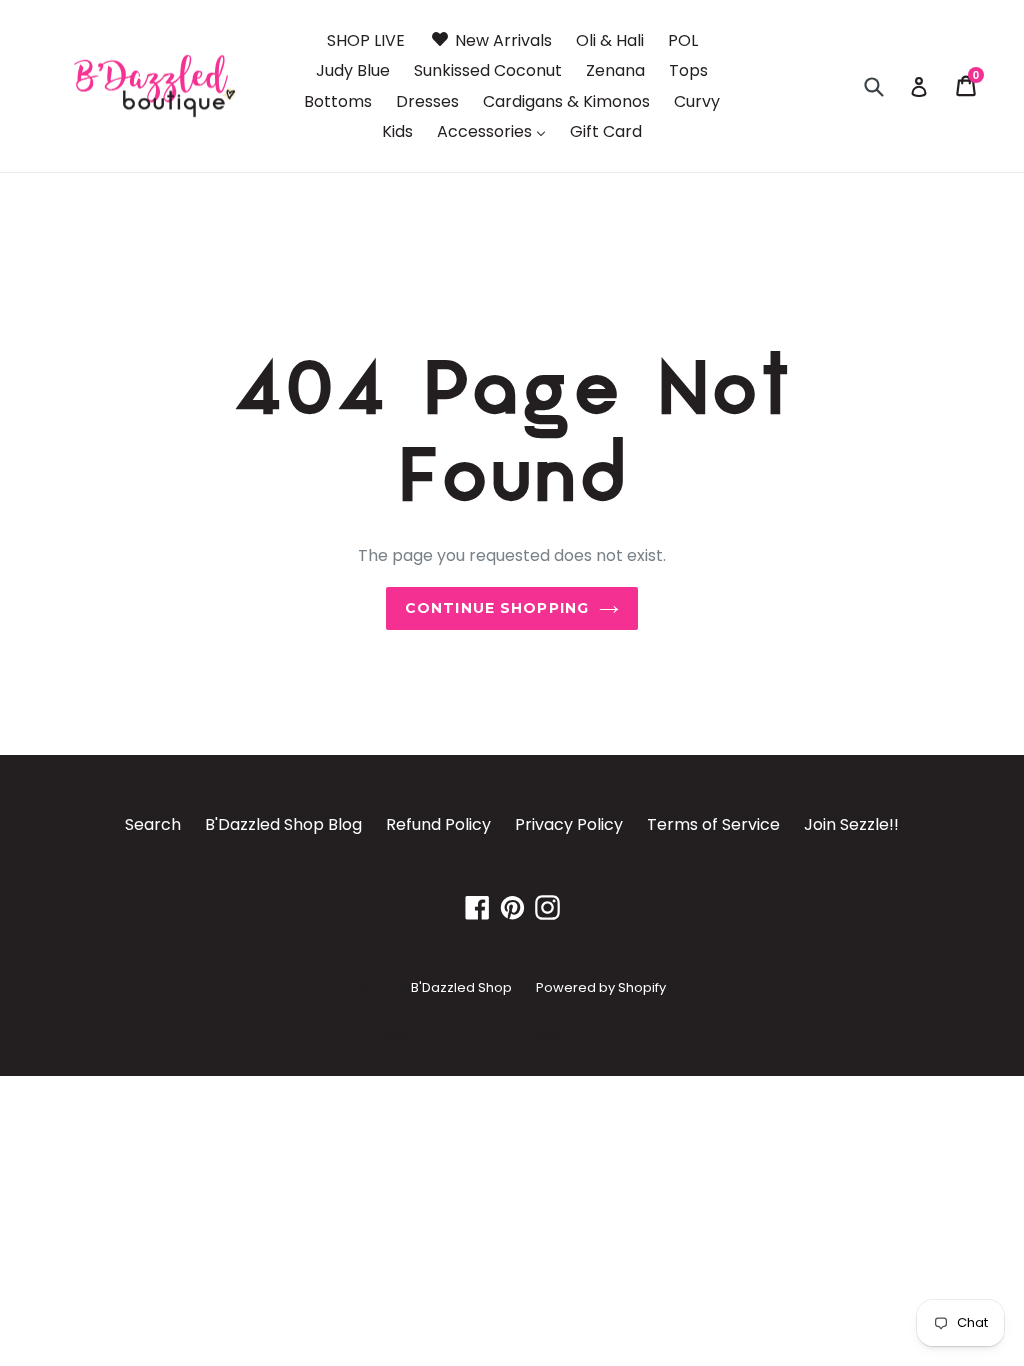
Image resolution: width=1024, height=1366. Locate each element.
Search (153, 824)
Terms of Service (713, 824)
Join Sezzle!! (851, 824)
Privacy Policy (569, 824)
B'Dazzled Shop (461, 987)
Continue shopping (497, 608)
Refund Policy (438, 824)
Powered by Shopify (601, 987)
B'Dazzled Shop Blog (283, 824)
